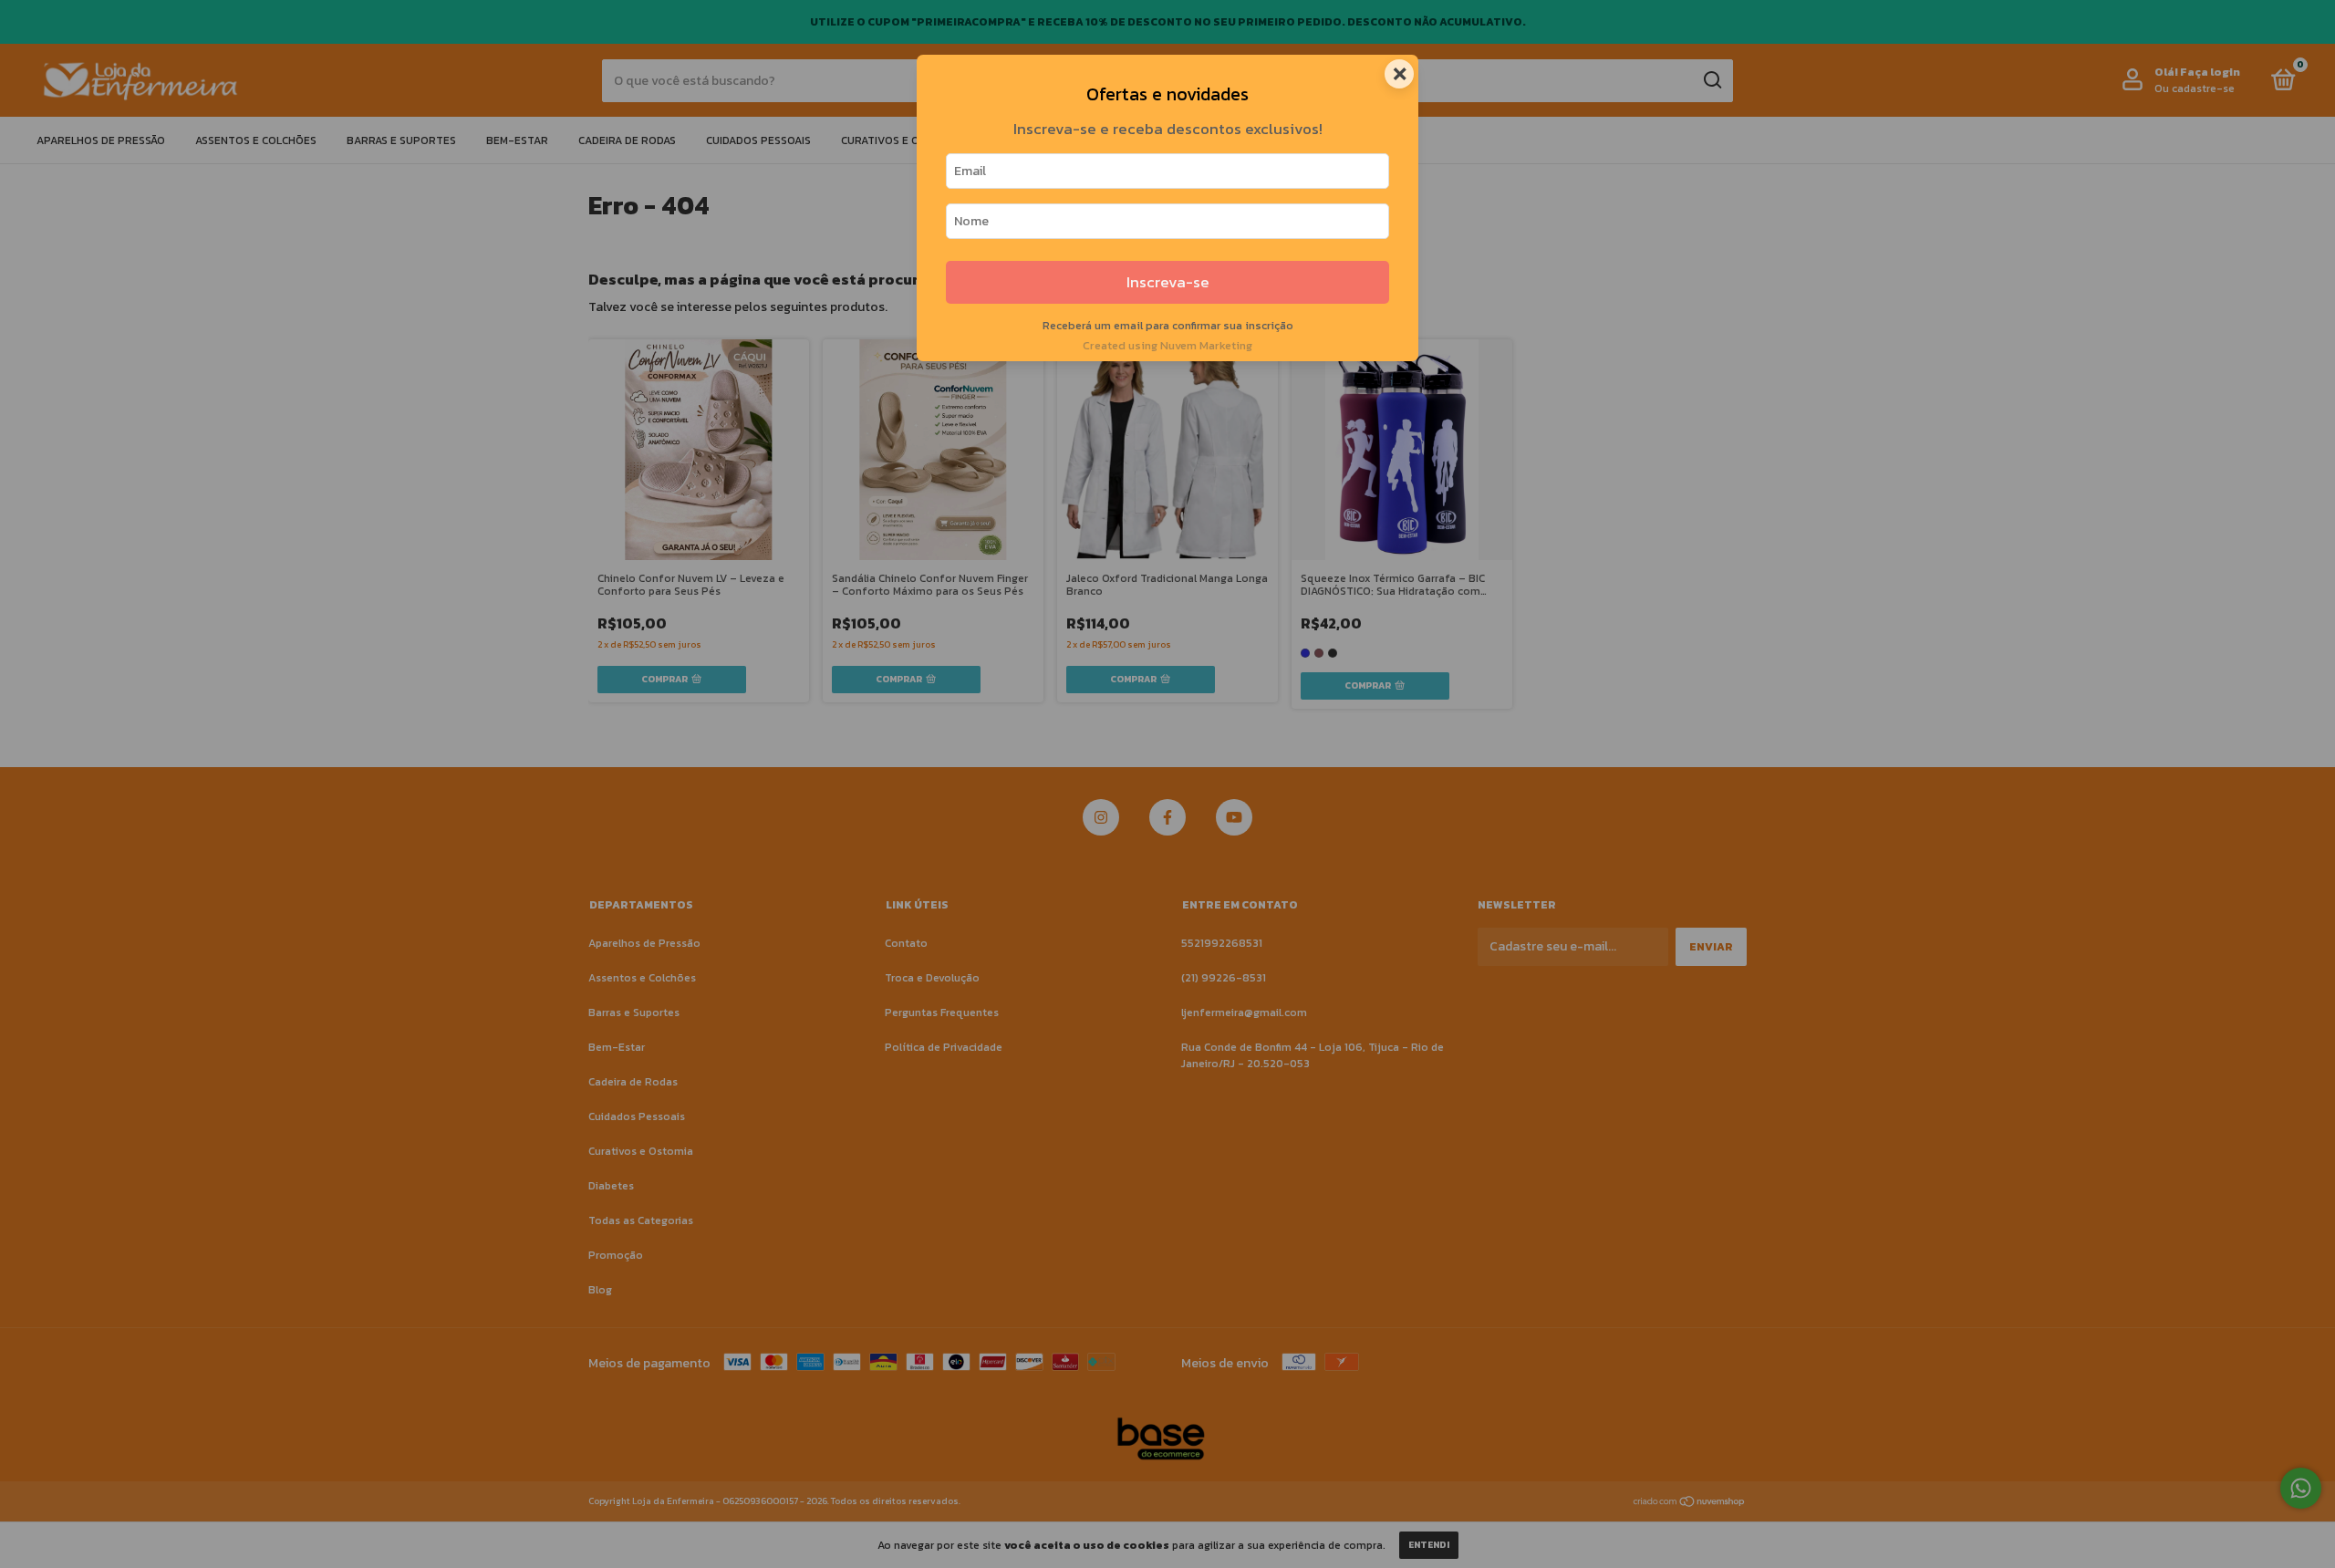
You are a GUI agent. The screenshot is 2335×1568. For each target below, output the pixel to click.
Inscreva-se (1168, 282)
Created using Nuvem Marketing (1167, 345)
